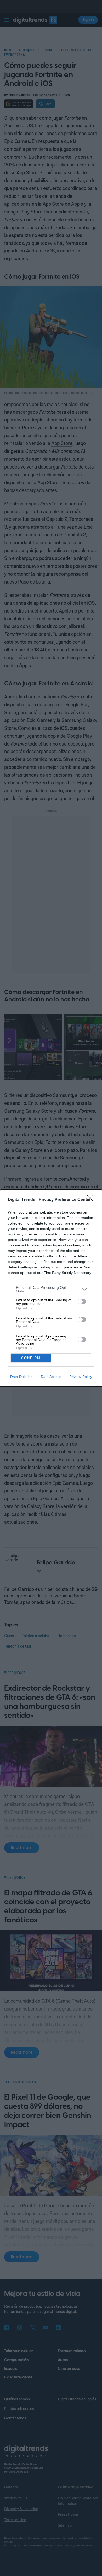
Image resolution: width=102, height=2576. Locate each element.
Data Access (51, 1377)
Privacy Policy (81, 1377)
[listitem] (51, 1289)
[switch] (82, 1302)
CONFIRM (31, 1358)
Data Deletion (21, 1377)
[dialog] (51, 1288)
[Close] (92, 1200)
